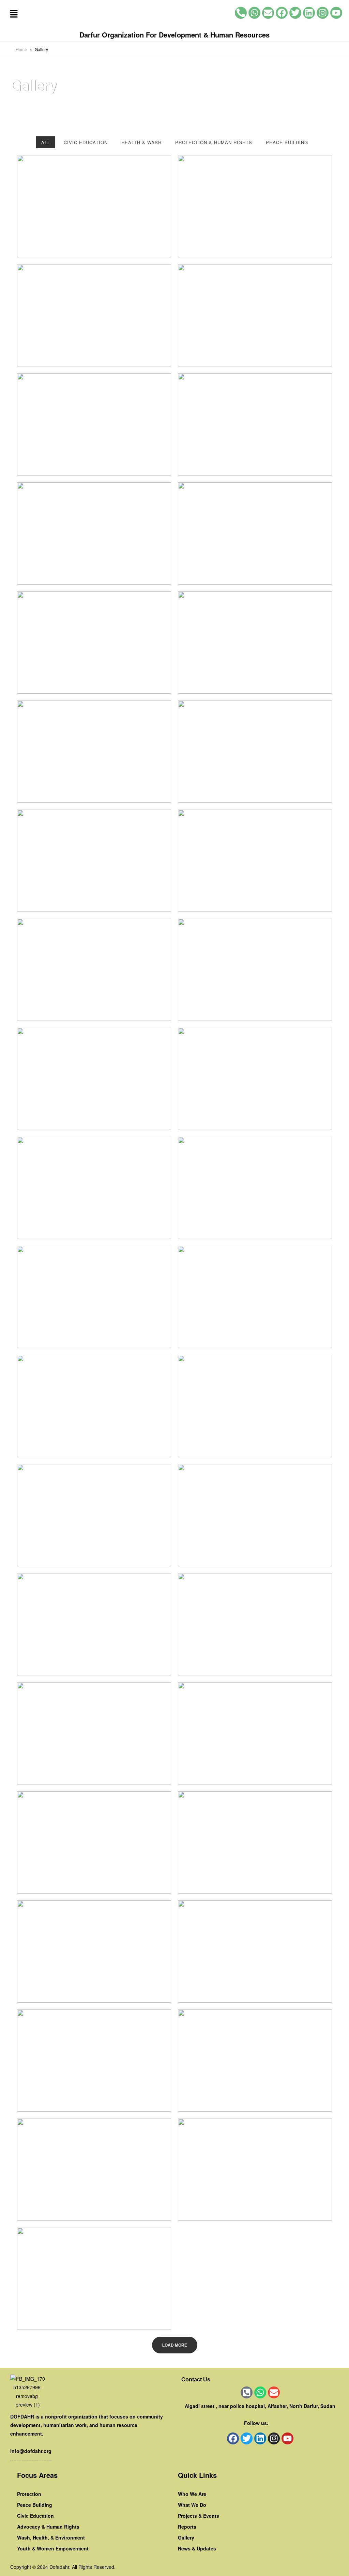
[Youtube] (336, 13)
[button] (14, 14)
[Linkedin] (309, 13)
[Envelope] (268, 13)
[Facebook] (282, 13)
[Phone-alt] (241, 13)
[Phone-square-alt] (247, 2392)
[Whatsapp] (254, 13)
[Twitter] (295, 13)
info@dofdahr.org (31, 2451)
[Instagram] (323, 13)
